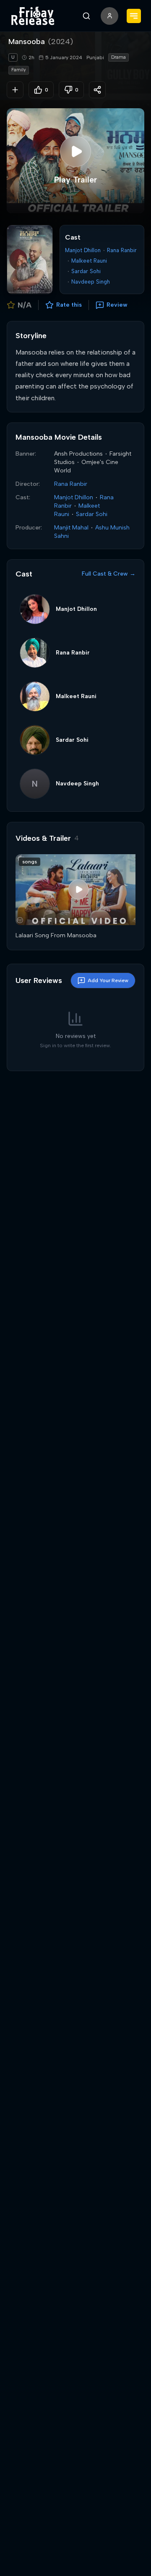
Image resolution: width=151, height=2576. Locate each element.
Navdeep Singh (91, 282)
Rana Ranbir (122, 250)
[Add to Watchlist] (15, 90)
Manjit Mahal (71, 528)
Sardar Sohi (86, 271)
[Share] (97, 90)
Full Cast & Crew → (109, 574)
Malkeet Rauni (89, 261)
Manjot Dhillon (83, 250)
